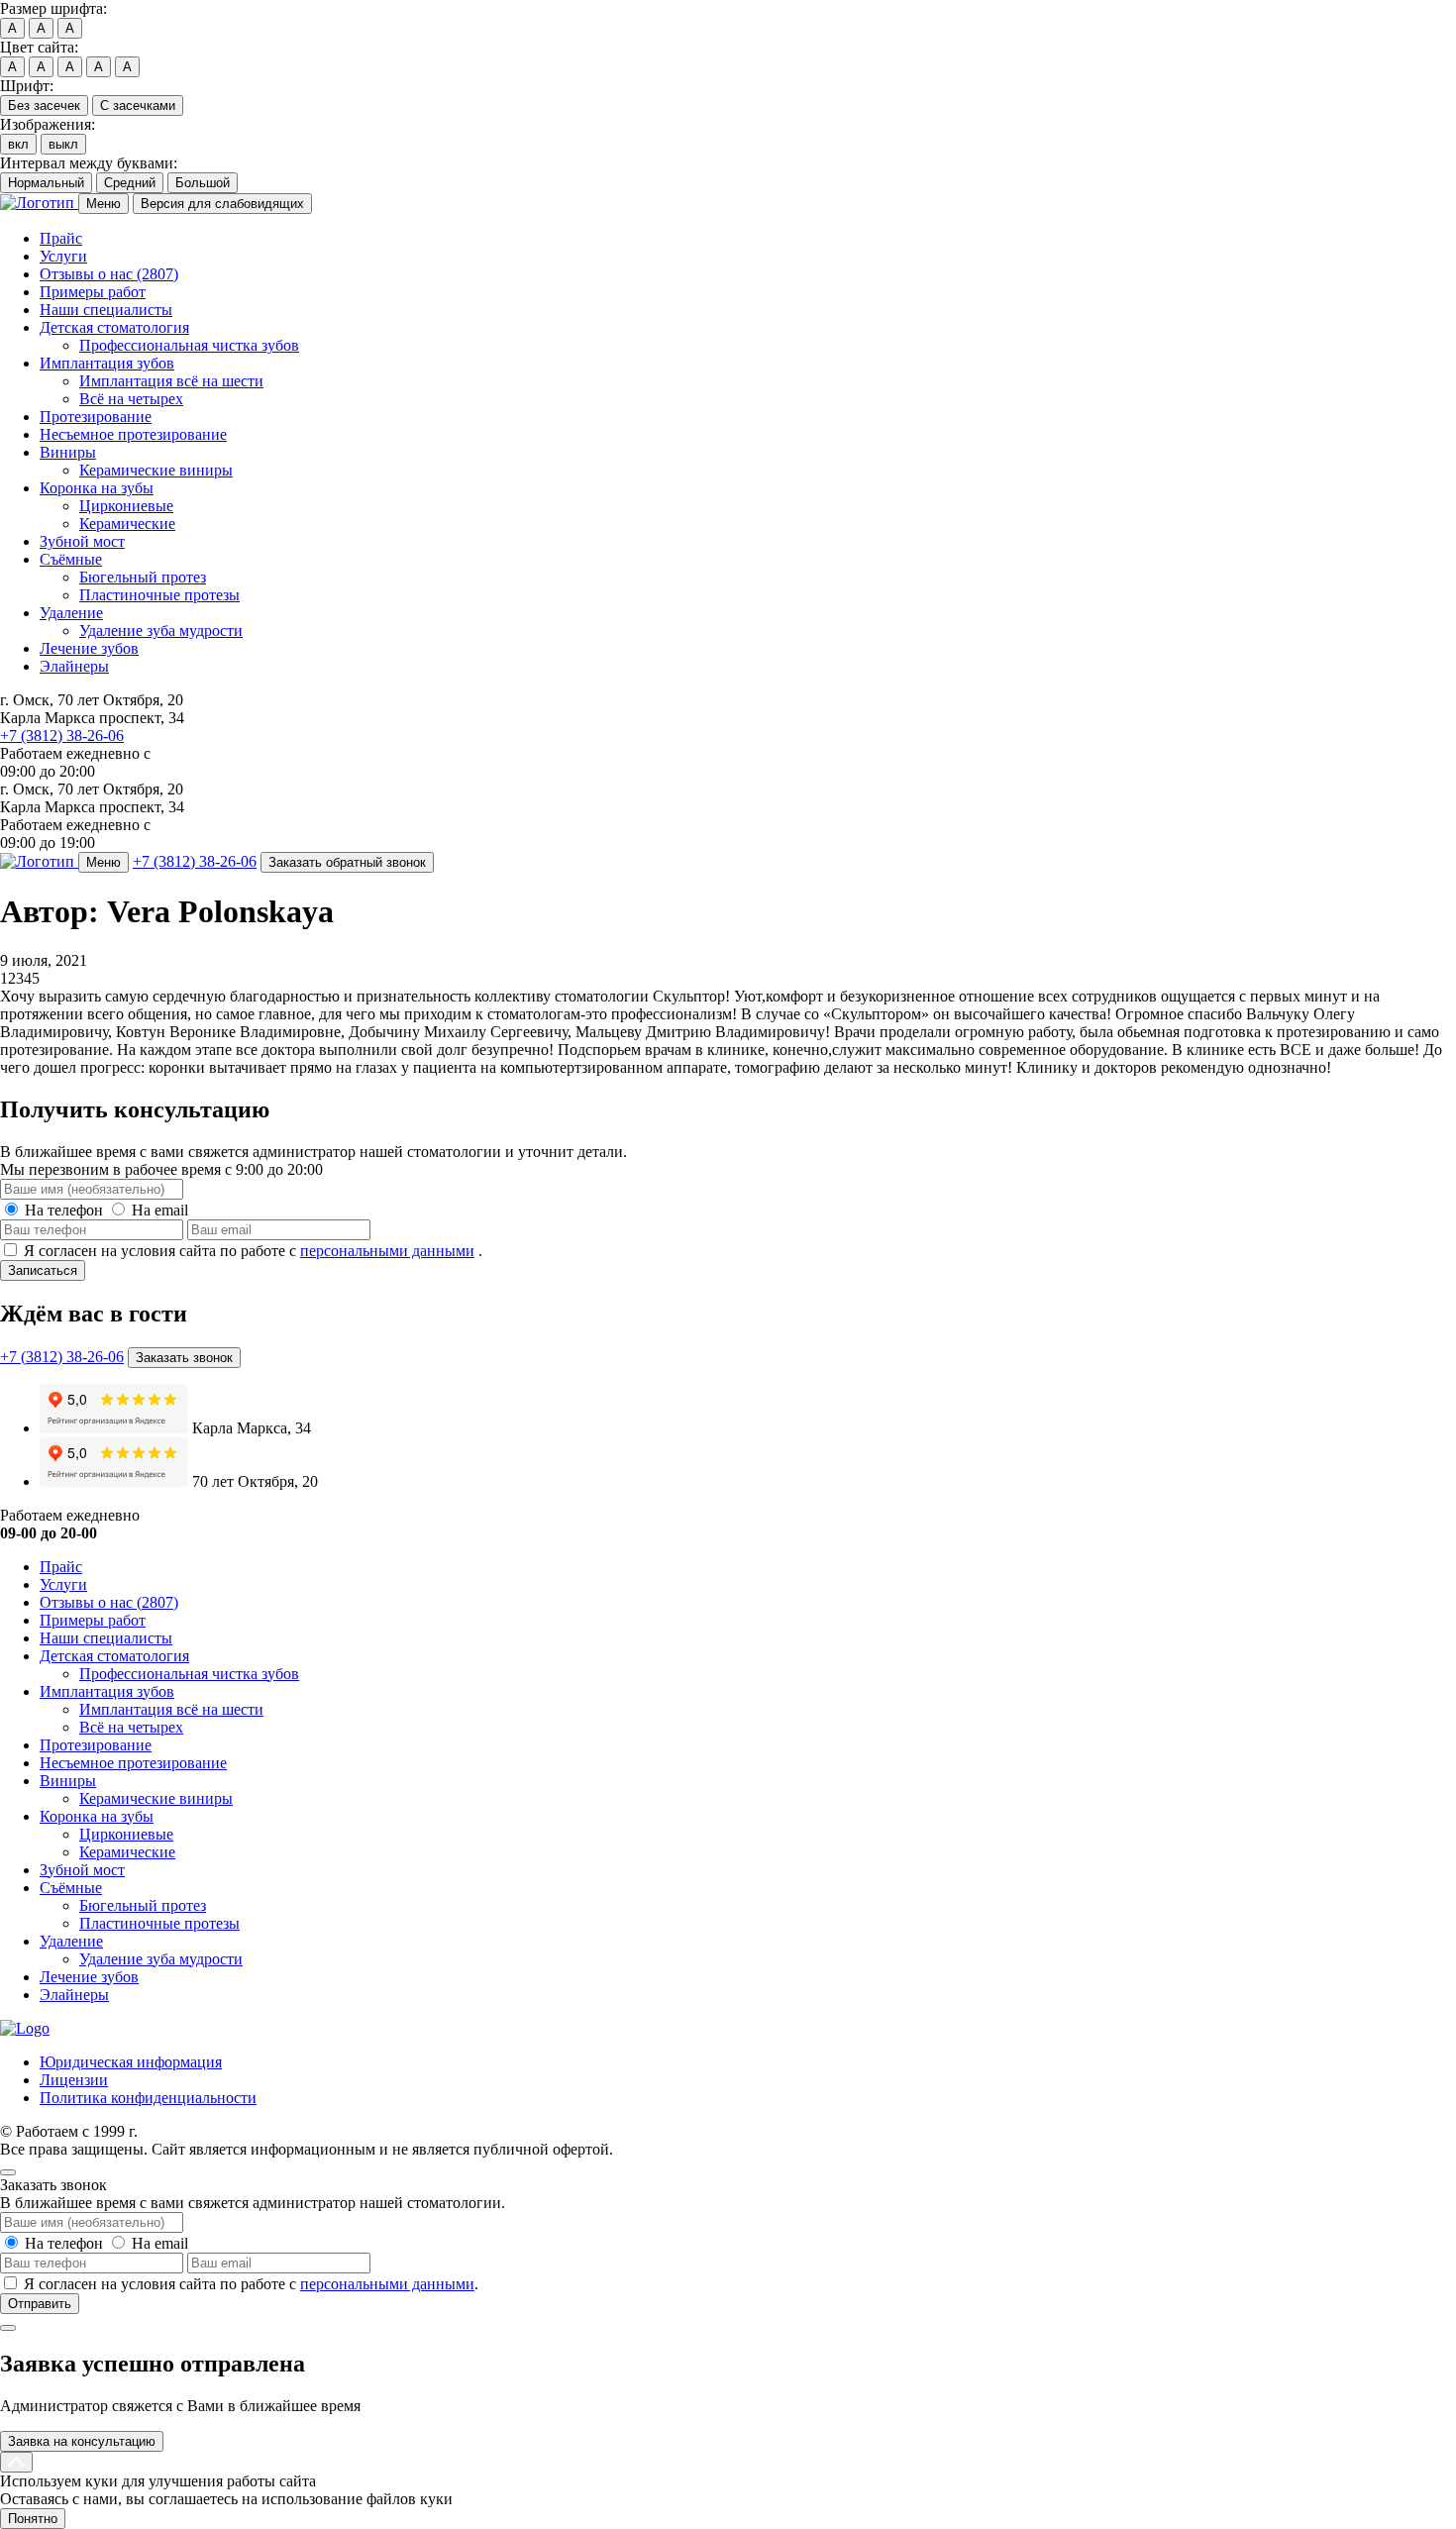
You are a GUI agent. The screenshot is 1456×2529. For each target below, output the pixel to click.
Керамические (127, 524)
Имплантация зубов (107, 363)
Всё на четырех (131, 399)
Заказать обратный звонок (347, 862)
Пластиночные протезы (159, 595)
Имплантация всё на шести (171, 381)
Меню (104, 204)
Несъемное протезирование (133, 434)
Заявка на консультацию (82, 2441)
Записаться (43, 1270)
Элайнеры (74, 666)
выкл (63, 144)
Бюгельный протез (143, 577)
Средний (130, 183)
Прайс (61, 238)
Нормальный (46, 183)
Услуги (63, 256)
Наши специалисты (106, 310)
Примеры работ (93, 292)
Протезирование (96, 417)
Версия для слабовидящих (222, 204)
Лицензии (74, 2080)
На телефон (64, 1210)
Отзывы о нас (109, 274)
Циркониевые (126, 506)
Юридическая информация (131, 2062)
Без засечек (44, 105)
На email (160, 1210)
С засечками (138, 105)
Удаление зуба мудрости (161, 631)
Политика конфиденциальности (148, 2098)
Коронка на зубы (97, 488)
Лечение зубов (89, 648)
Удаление (71, 613)
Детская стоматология (114, 327)
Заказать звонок (184, 1358)
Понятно (33, 2519)
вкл (18, 144)
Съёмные (71, 559)
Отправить (40, 2304)
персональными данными (387, 1251)
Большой (203, 183)
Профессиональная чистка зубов (189, 345)
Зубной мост (82, 541)
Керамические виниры (156, 470)
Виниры (68, 452)
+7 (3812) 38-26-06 (62, 736)
